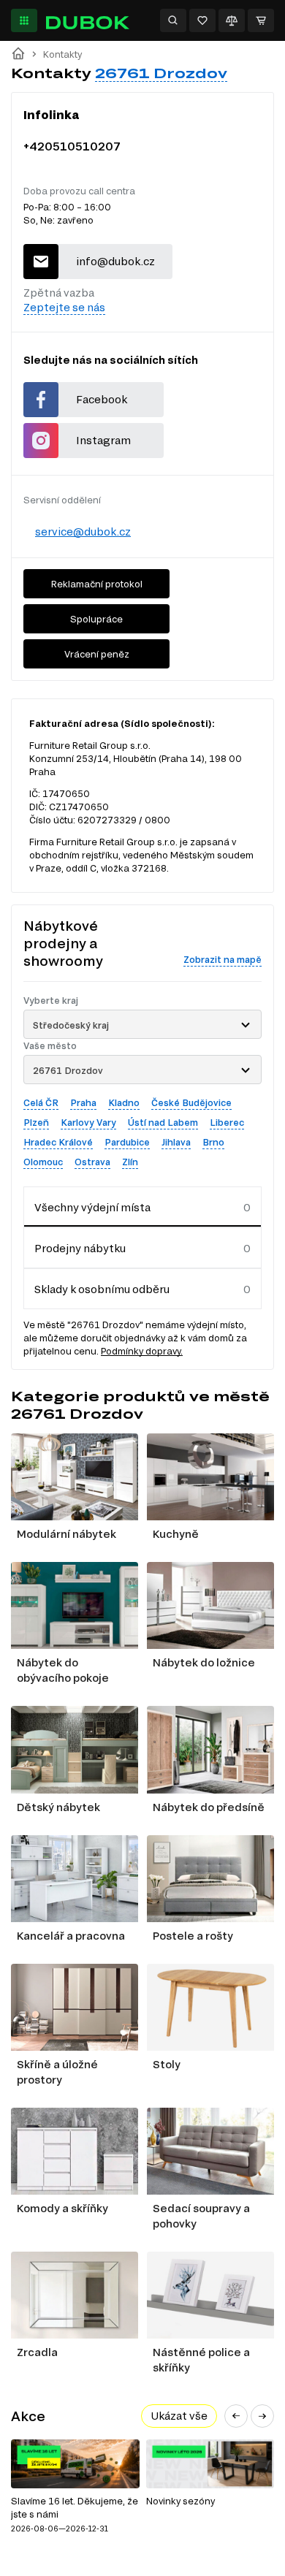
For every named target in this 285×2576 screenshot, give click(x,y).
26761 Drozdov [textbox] (68, 1070)
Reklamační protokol (97, 584)
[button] (236, 2416)
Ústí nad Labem (163, 1122)
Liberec (227, 1122)
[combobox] (142, 1024)
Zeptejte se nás (64, 307)
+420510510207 (72, 146)
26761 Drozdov (161, 73)
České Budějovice (191, 1102)
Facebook (102, 399)
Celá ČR (41, 1102)
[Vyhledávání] (173, 20)
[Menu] (24, 20)
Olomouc (43, 1162)
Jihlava (176, 1142)
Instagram (103, 440)
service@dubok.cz (83, 531)
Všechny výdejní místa (92, 1207)
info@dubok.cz (115, 261)
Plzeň (36, 1122)
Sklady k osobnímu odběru (102, 1289)
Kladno (124, 1102)
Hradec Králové (58, 1142)
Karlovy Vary (88, 1122)
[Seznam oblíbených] (202, 20)
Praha (83, 1102)
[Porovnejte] (232, 20)
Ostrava (92, 1162)
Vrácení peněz (97, 654)
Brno (213, 1142)
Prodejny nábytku (80, 1248)
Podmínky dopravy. (142, 1351)
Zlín (130, 1162)
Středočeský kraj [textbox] (71, 1025)
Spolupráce (96, 619)
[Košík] (261, 20)
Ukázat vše (179, 2416)
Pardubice (127, 1142)
